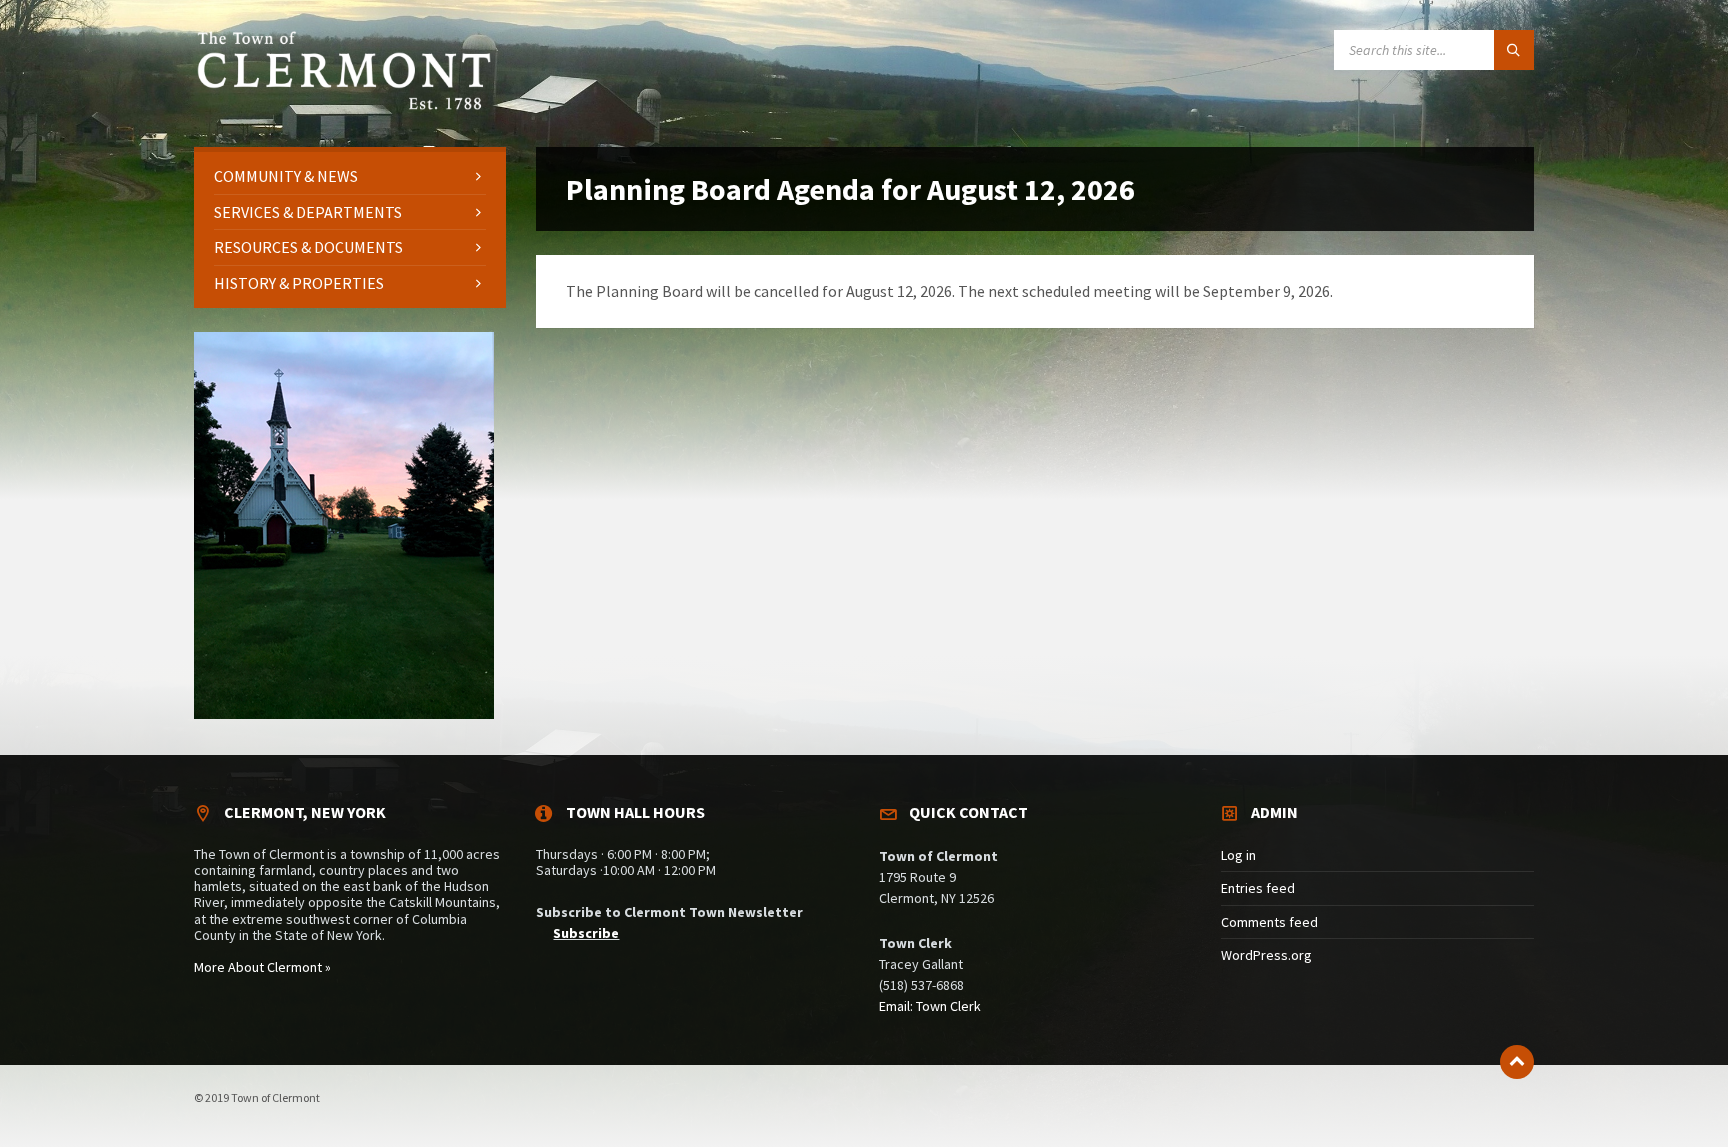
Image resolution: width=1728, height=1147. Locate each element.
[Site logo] (344, 107)
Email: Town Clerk (930, 1006)
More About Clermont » (262, 967)
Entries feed (1258, 888)
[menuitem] (350, 176)
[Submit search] (1514, 50)
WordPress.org (1266, 955)
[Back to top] (1517, 1062)
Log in (1238, 855)
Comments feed (1269, 922)
